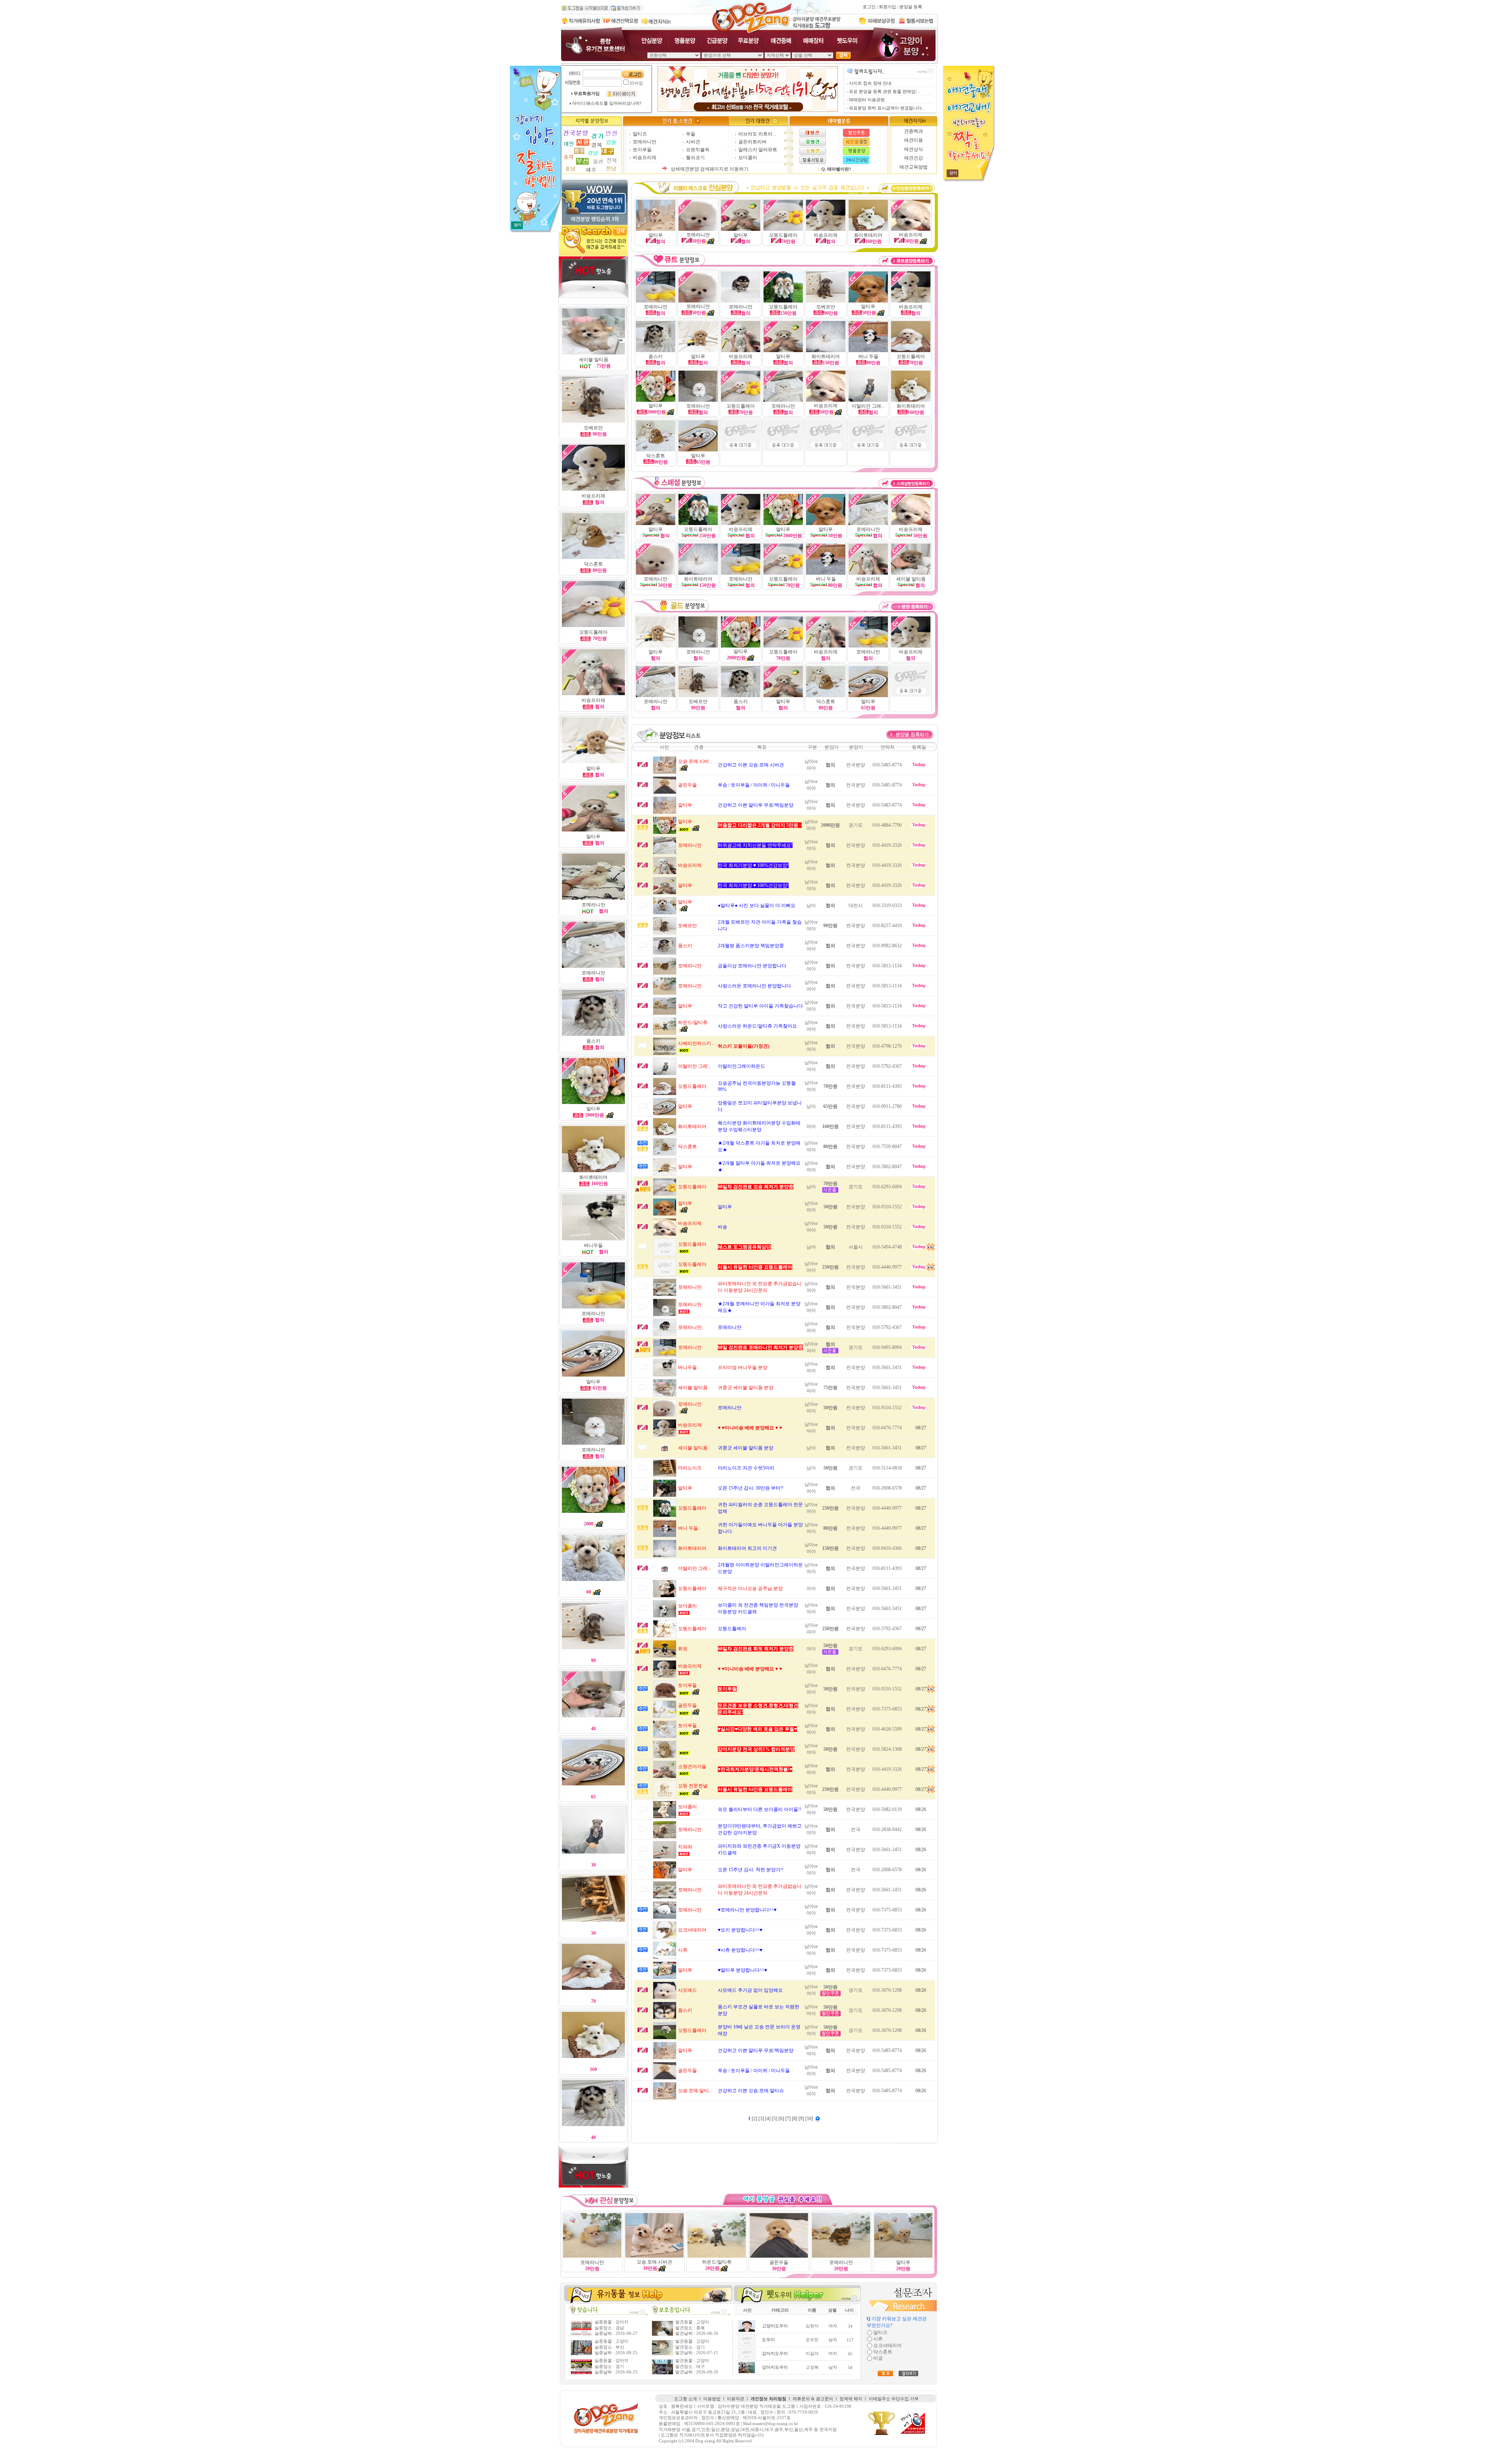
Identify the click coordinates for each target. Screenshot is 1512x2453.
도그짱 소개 (686, 2399)
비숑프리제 (645, 158)
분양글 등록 (911, 7)
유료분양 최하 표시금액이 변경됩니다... (887, 108)
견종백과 (913, 131)
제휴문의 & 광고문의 (813, 2399)
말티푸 (593, 768)
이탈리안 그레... (868, 406)
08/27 (921, 1428)
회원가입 (888, 7)
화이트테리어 (593, 1177)
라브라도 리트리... (757, 134)
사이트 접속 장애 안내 (870, 83)
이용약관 (736, 2399)
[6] (782, 2119)
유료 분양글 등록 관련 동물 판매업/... (885, 92)
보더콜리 (748, 158)
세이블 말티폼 (594, 360)
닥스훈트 (593, 564)
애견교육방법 (913, 167)
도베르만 (593, 428)
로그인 (869, 7)
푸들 (691, 134)
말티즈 (640, 134)
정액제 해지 (851, 2399)
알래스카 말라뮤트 (758, 150)
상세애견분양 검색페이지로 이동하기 (710, 169)
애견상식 (913, 149)
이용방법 (712, 2399)
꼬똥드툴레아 (911, 356)
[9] (802, 2119)
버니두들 (593, 1245)
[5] (775, 2119)
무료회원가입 (587, 94)
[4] (768, 2119)
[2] (755, 2119)
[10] (810, 2119)
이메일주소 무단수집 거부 (894, 2399)
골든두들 (779, 2262)
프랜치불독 (698, 150)
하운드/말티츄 (717, 2262)
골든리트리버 (752, 142)
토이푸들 (642, 150)
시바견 (693, 142)
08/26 (921, 1809)
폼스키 (593, 1041)
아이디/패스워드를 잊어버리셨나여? (607, 103)
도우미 (768, 2340)
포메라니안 (645, 142)
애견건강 (913, 158)
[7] (788, 2119)
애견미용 (913, 140)
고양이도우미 (775, 2326)
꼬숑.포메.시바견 (654, 2262)
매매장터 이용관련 (867, 100)
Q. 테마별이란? (836, 169)
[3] (762, 2119)
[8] (795, 2119)
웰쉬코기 (695, 158)
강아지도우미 (775, 2354)
